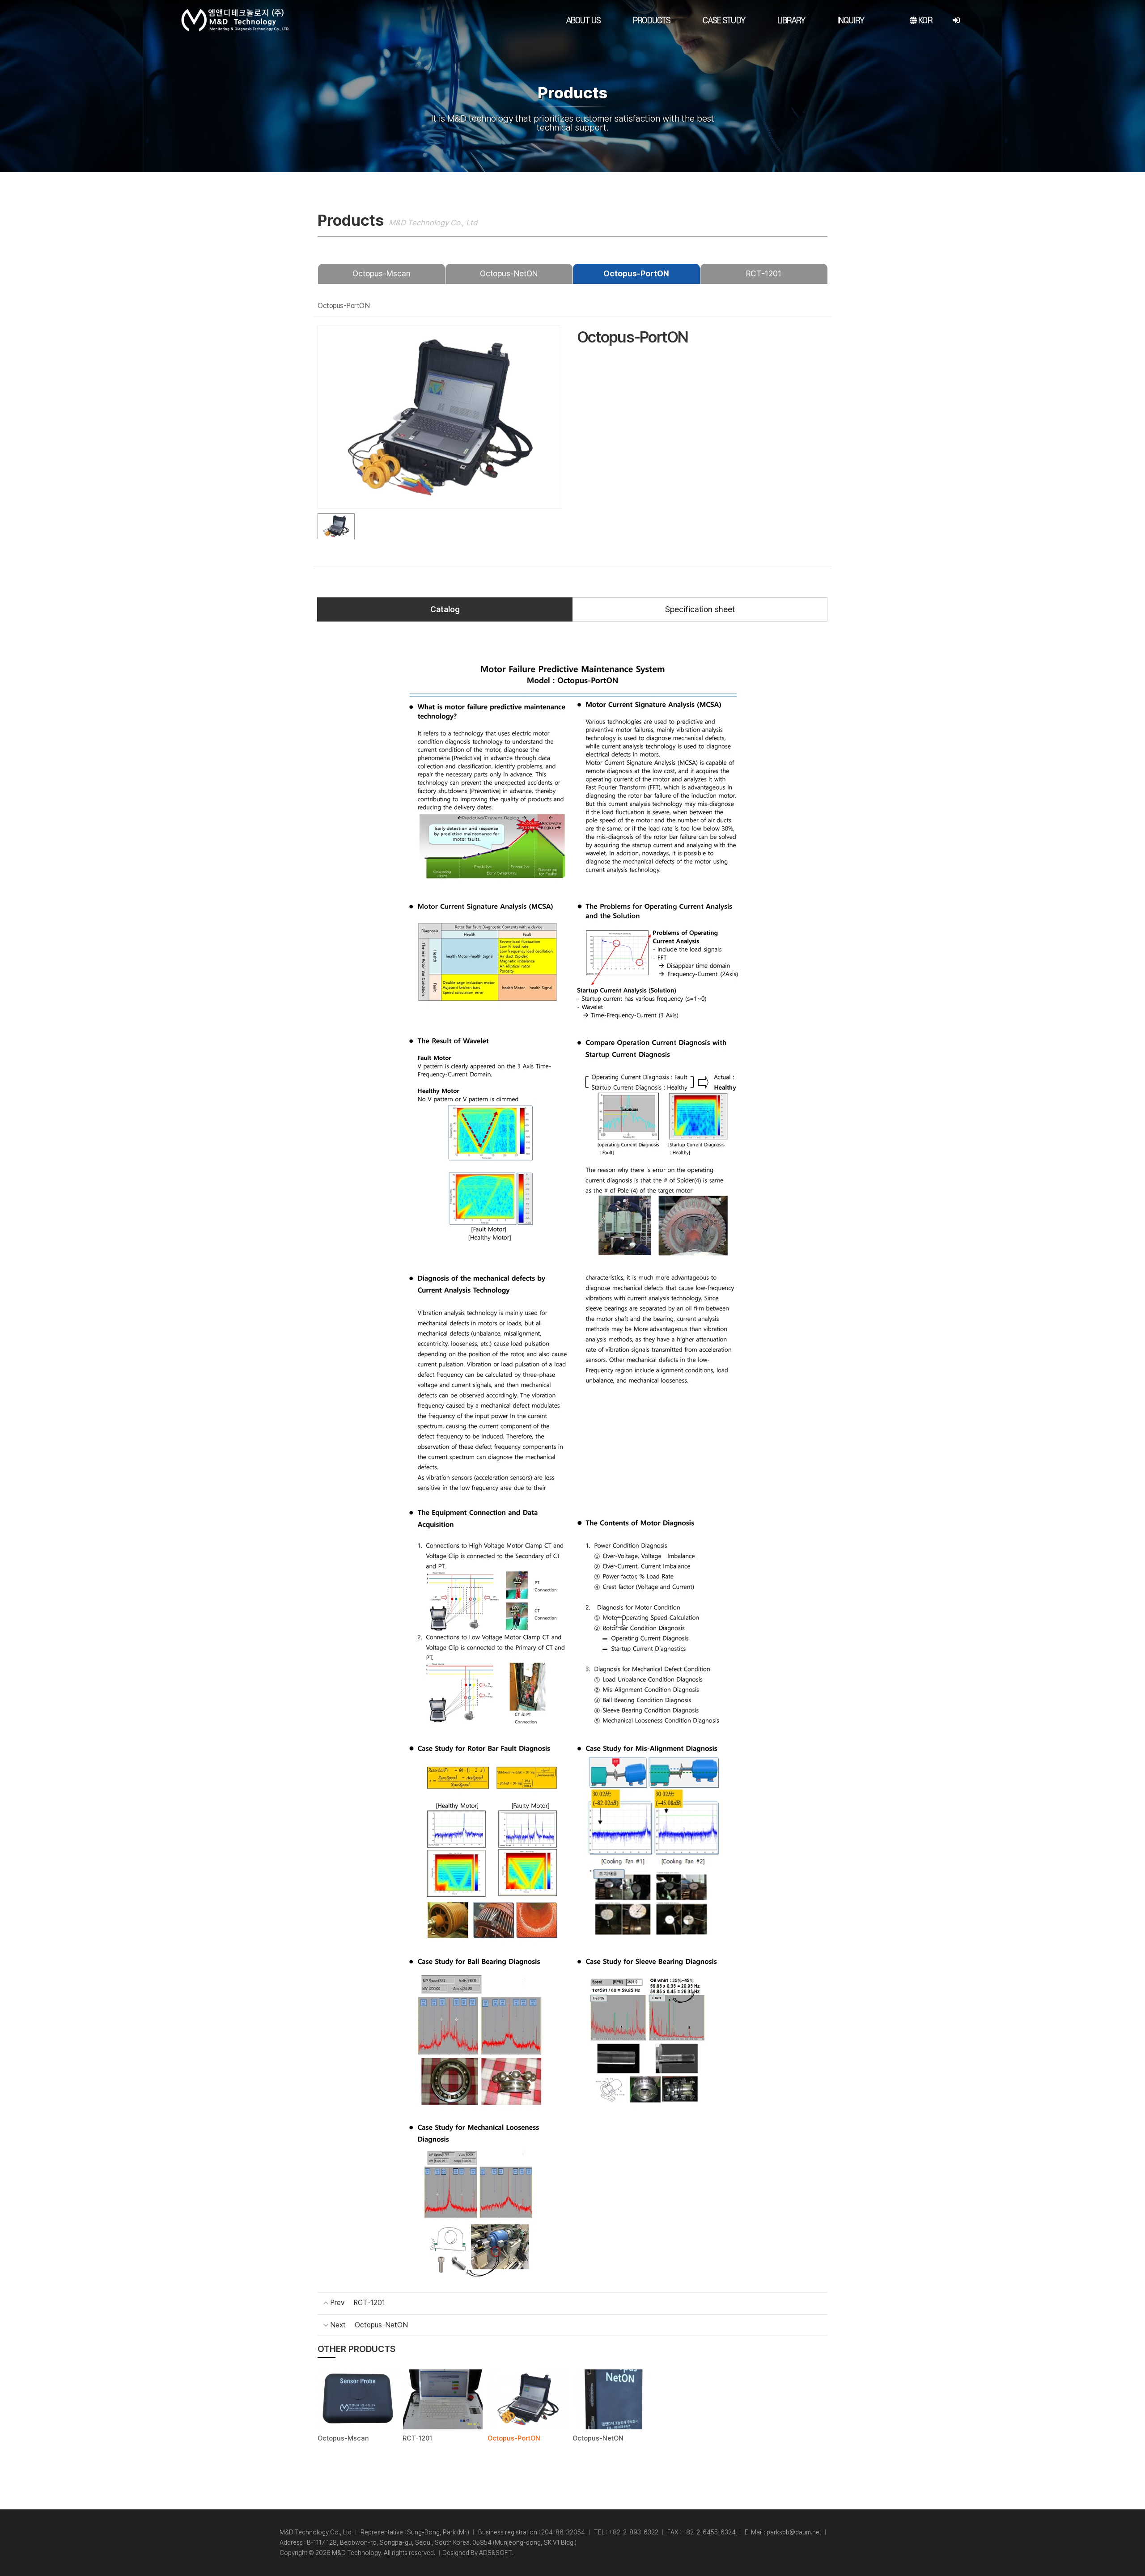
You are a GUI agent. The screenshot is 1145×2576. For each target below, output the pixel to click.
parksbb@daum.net (794, 2532)
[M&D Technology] (235, 20)
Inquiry (851, 21)
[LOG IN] (956, 21)
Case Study (724, 21)
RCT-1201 (764, 273)
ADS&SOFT (496, 2553)
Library (791, 21)
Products (652, 21)
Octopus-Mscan (382, 273)
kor (924, 21)
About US (583, 21)
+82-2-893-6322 (634, 2532)
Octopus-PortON (636, 273)
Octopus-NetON (509, 273)
